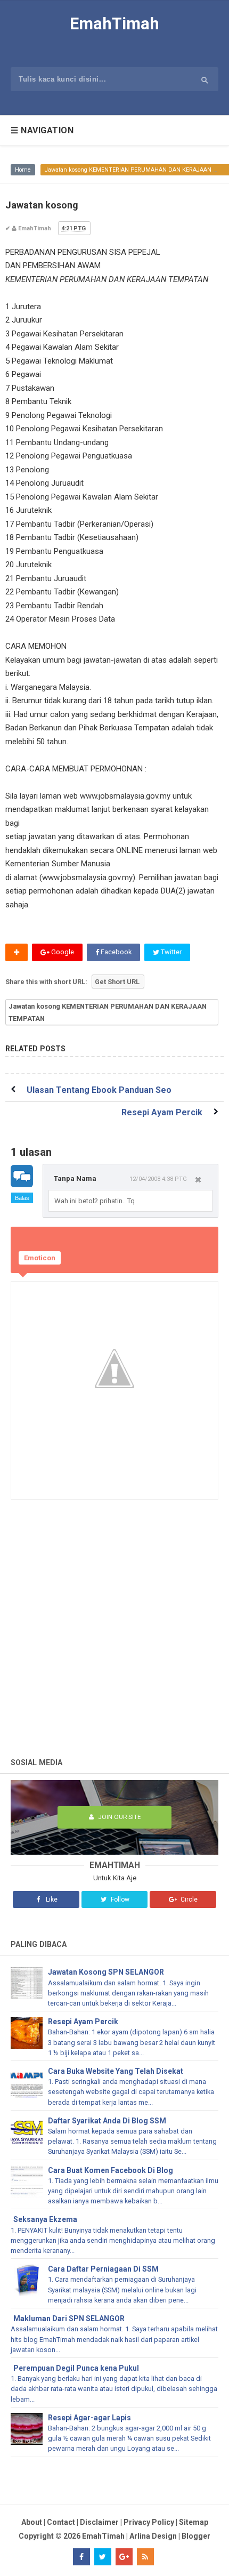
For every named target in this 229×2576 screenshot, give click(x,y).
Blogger (196, 2536)
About (32, 2522)
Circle (188, 1899)
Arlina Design (153, 2536)
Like (51, 1899)
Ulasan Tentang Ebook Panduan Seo (99, 1090)
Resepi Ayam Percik (162, 1112)
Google (62, 952)
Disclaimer (99, 2522)
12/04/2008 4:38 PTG (158, 1179)
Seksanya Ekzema (45, 2219)
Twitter (170, 952)
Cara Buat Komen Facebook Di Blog (111, 2170)
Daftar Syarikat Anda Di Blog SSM (107, 2121)
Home (23, 170)
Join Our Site (118, 1817)
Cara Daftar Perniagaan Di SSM (103, 2269)
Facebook (115, 952)
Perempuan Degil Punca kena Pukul (76, 2368)
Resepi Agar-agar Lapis (89, 2418)
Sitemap (194, 2522)
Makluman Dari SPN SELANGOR (69, 2319)
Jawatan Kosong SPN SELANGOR (106, 1972)
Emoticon (40, 1258)
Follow (119, 1899)
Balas (22, 1198)
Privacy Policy (149, 2522)
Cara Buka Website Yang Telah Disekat (116, 2071)
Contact (61, 2522)
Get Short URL (117, 982)
